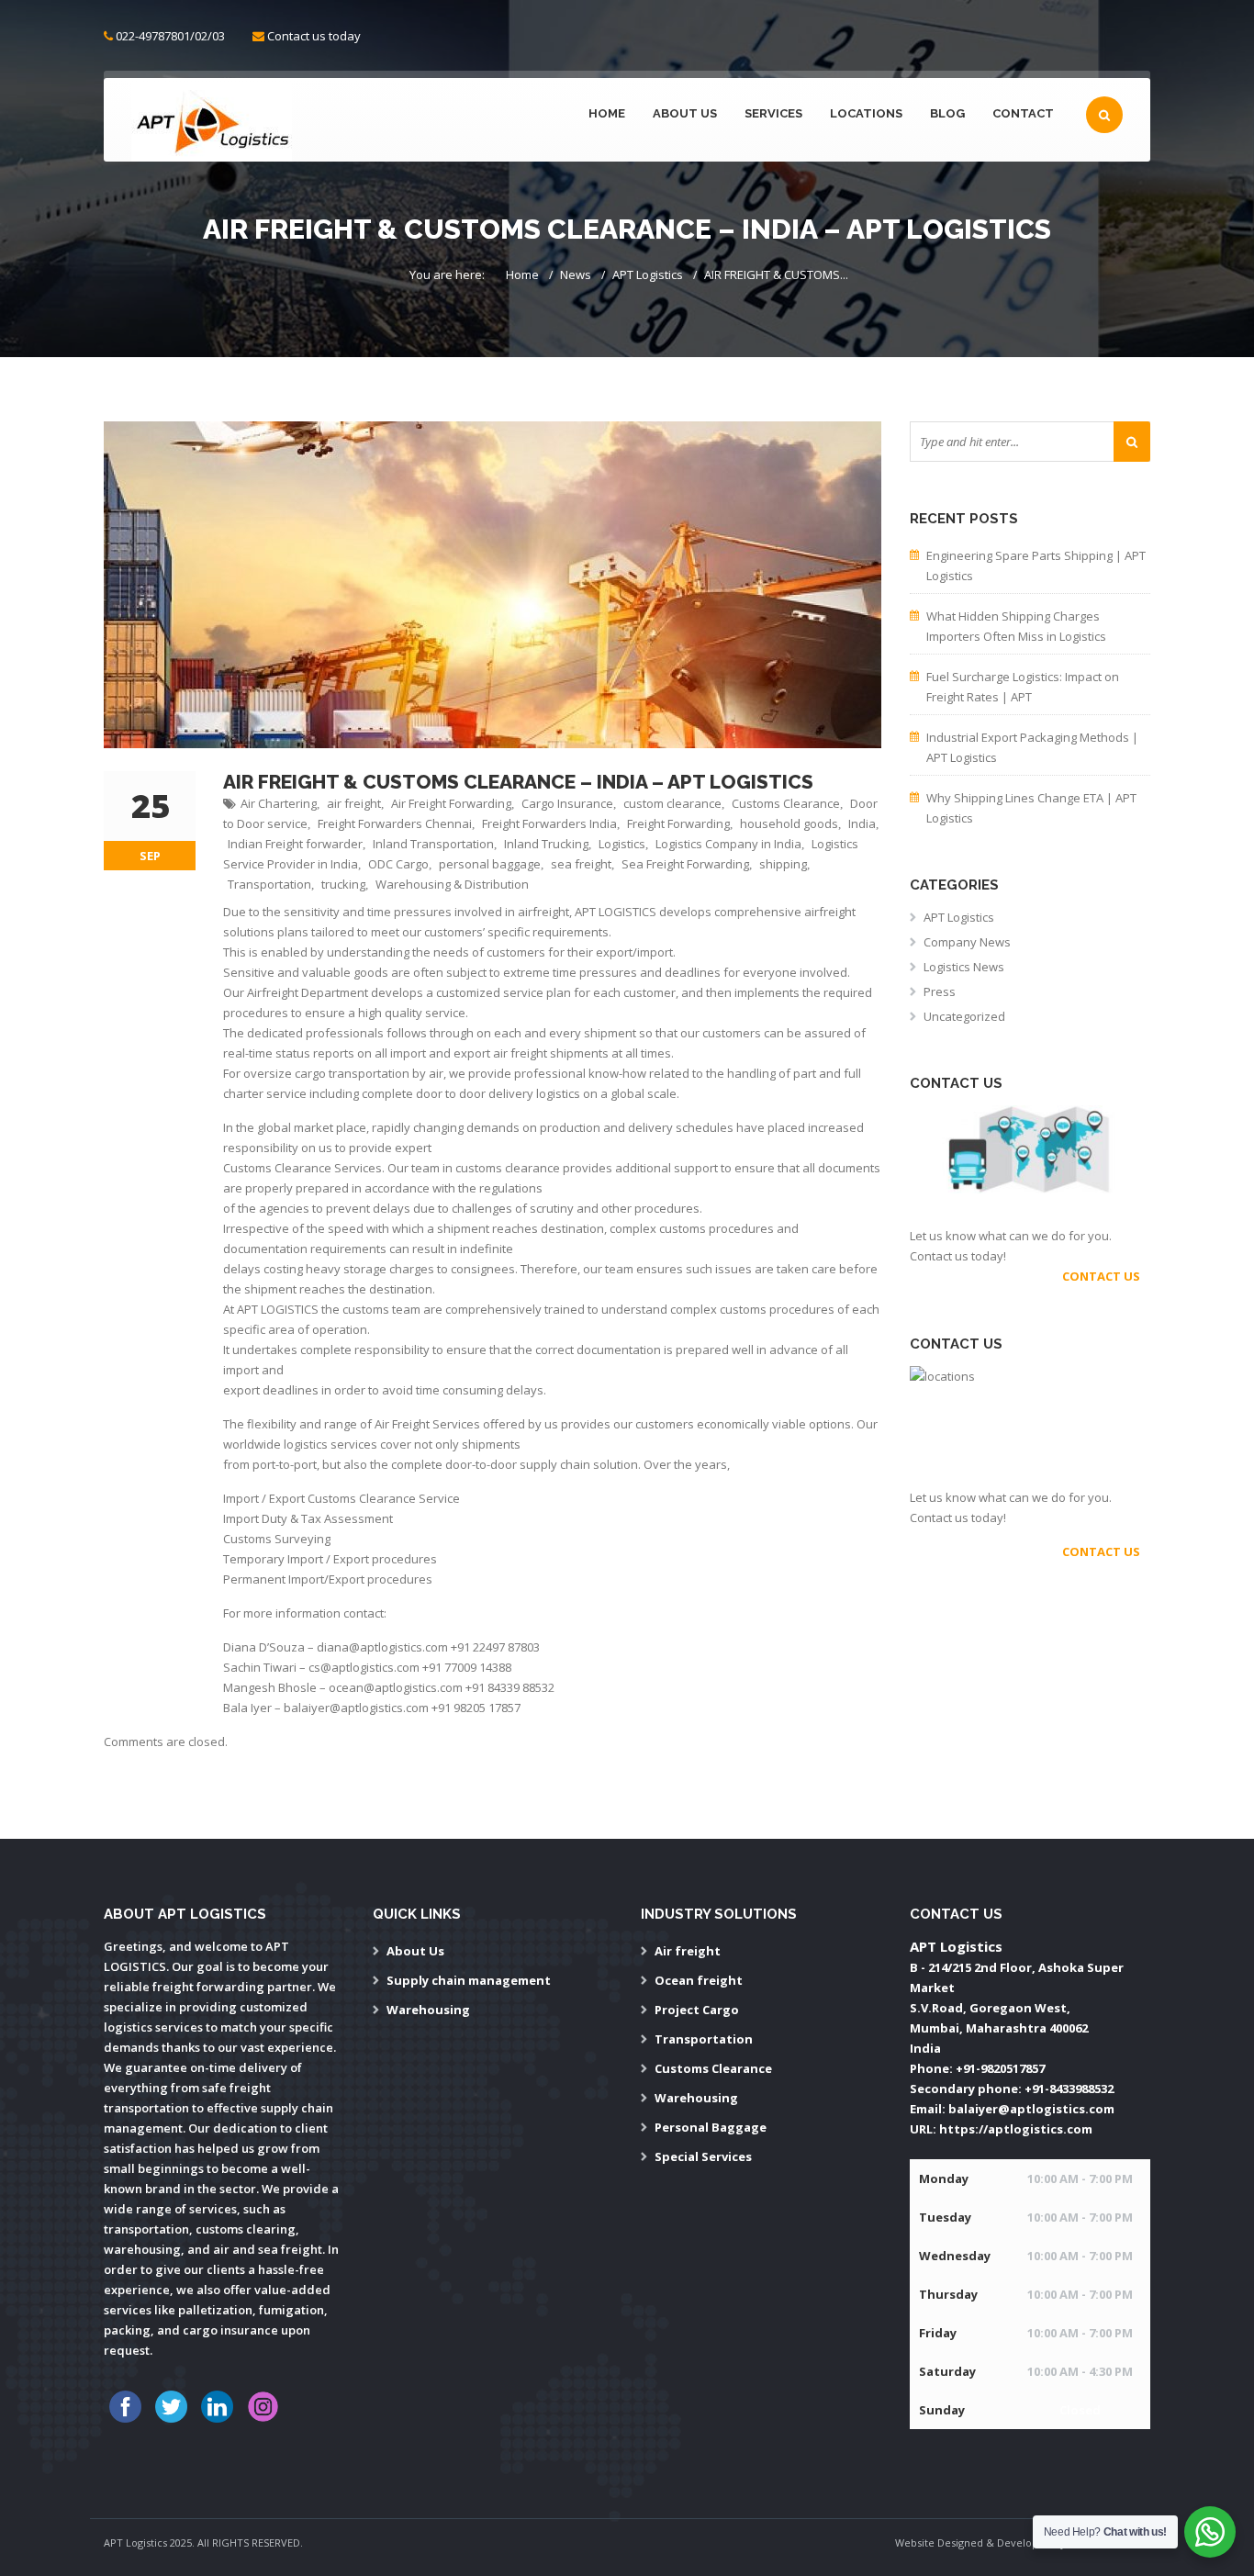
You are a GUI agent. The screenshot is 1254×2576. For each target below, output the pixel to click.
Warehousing (428, 2010)
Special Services (703, 2156)
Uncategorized (964, 1016)
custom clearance (672, 803)
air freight (354, 803)
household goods (789, 823)
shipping (783, 864)
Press (940, 991)
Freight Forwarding (678, 823)
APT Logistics (648, 274)
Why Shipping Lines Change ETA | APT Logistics (1031, 808)
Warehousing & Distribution (452, 884)
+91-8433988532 (1069, 2089)
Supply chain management (469, 1980)
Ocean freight (699, 1980)
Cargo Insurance (567, 803)
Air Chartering (279, 803)
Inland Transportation (433, 844)
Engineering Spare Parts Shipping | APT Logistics (1036, 566)
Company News (967, 942)
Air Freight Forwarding (451, 803)
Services (773, 113)
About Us (685, 113)
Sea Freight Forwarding (685, 864)
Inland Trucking (546, 844)
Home (607, 113)
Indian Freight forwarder (295, 844)
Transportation (269, 884)
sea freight (581, 864)
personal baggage (490, 864)
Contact (1023, 113)
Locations (866, 113)
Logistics (622, 844)
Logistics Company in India (728, 844)
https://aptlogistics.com (1016, 2129)
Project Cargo (697, 2010)
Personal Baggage (711, 2127)
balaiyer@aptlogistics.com (1031, 2109)
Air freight (688, 1951)
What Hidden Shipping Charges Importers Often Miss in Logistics (1016, 626)
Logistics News (964, 967)
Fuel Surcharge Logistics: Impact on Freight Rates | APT (1023, 687)
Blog (947, 113)
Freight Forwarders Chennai (395, 823)
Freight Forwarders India (549, 823)
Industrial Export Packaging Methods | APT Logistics (1032, 747)
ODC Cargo (398, 864)
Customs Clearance (786, 803)
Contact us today (314, 36)
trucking (343, 884)
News (576, 274)
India (862, 823)
